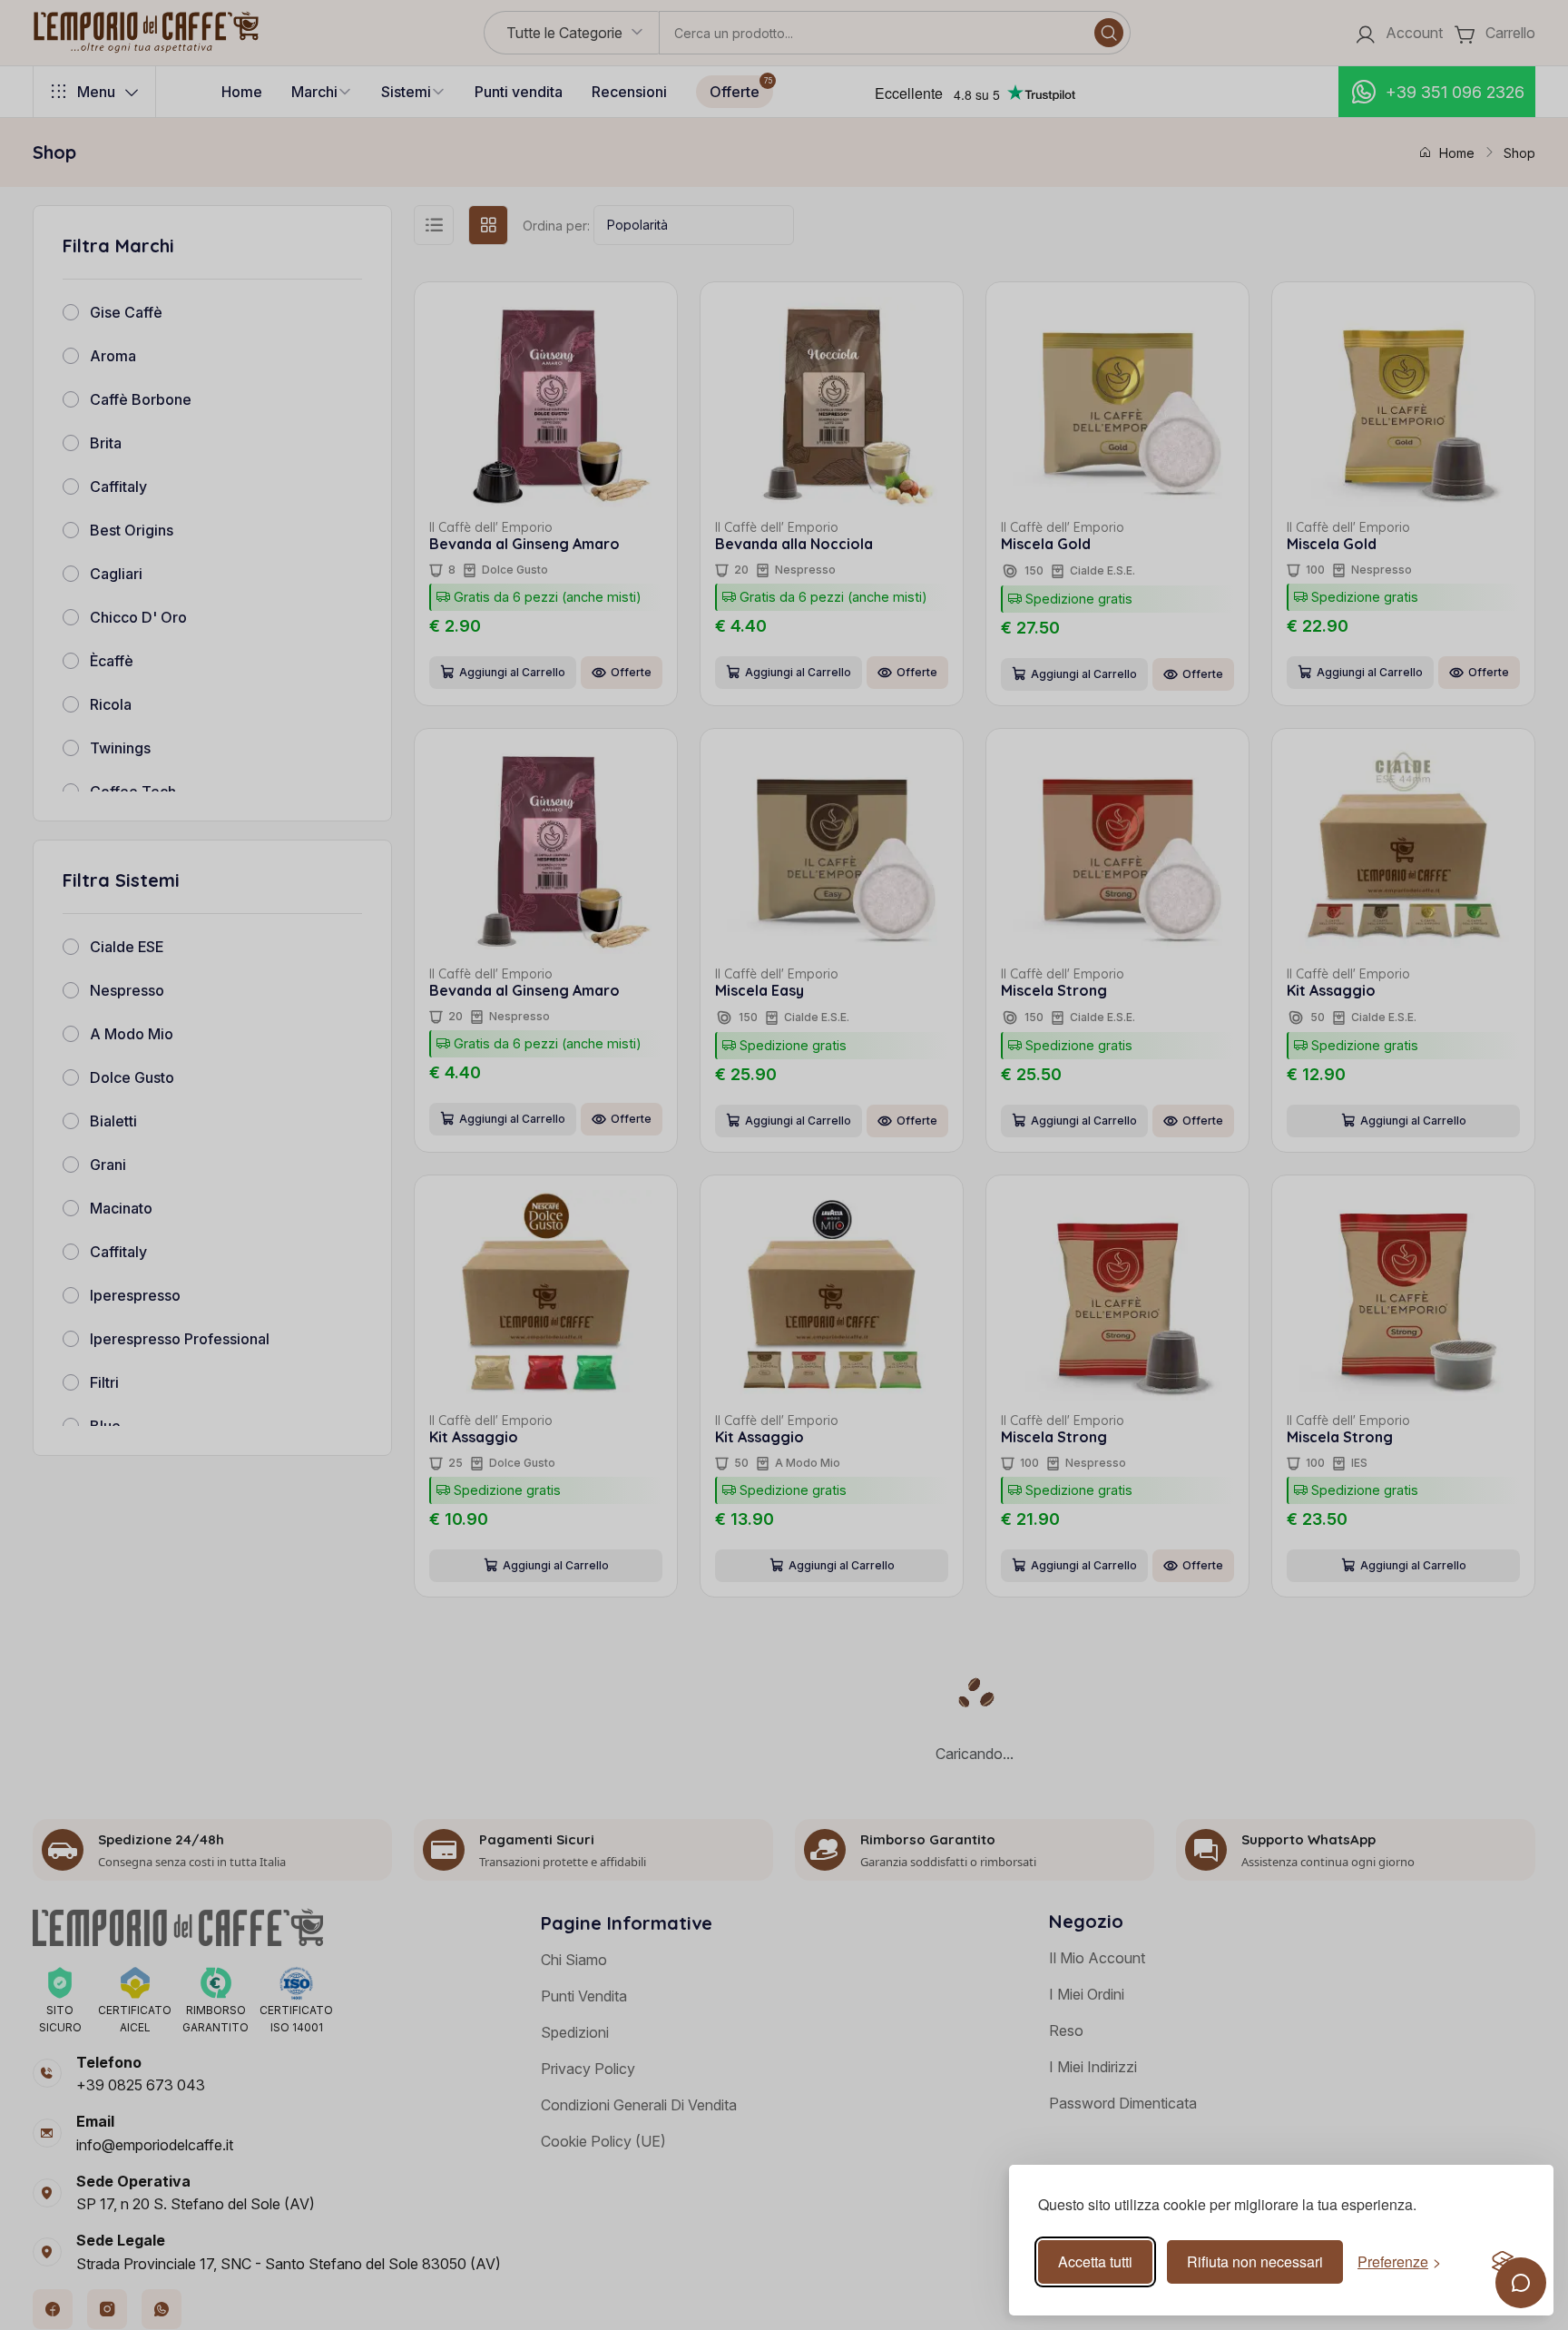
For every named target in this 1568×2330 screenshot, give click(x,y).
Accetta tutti (1095, 2261)
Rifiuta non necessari (1255, 2261)
